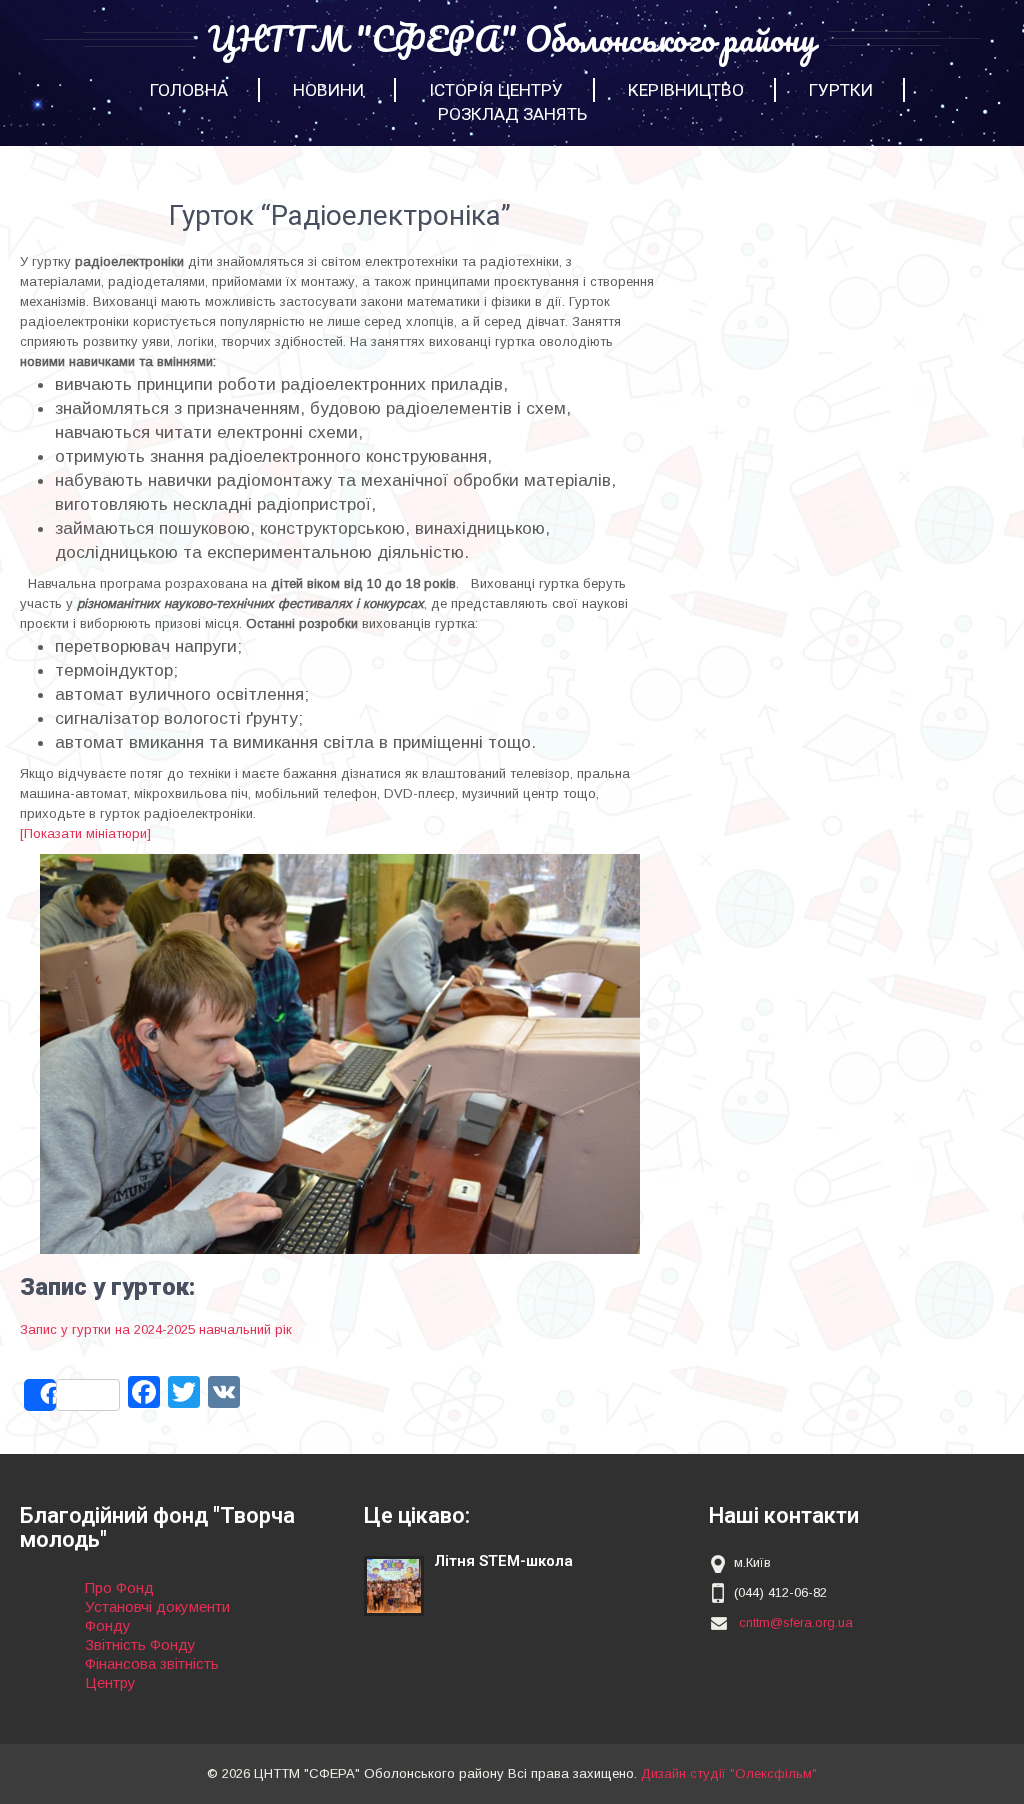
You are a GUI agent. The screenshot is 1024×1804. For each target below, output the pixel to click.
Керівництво (686, 90)
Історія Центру (496, 90)
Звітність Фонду (140, 1644)
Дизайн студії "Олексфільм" (729, 1773)
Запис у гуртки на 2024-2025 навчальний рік (156, 1329)
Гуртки (841, 90)
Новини (328, 90)
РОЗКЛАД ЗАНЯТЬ (512, 114)
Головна (189, 90)
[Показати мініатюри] (85, 833)
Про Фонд (119, 1587)
